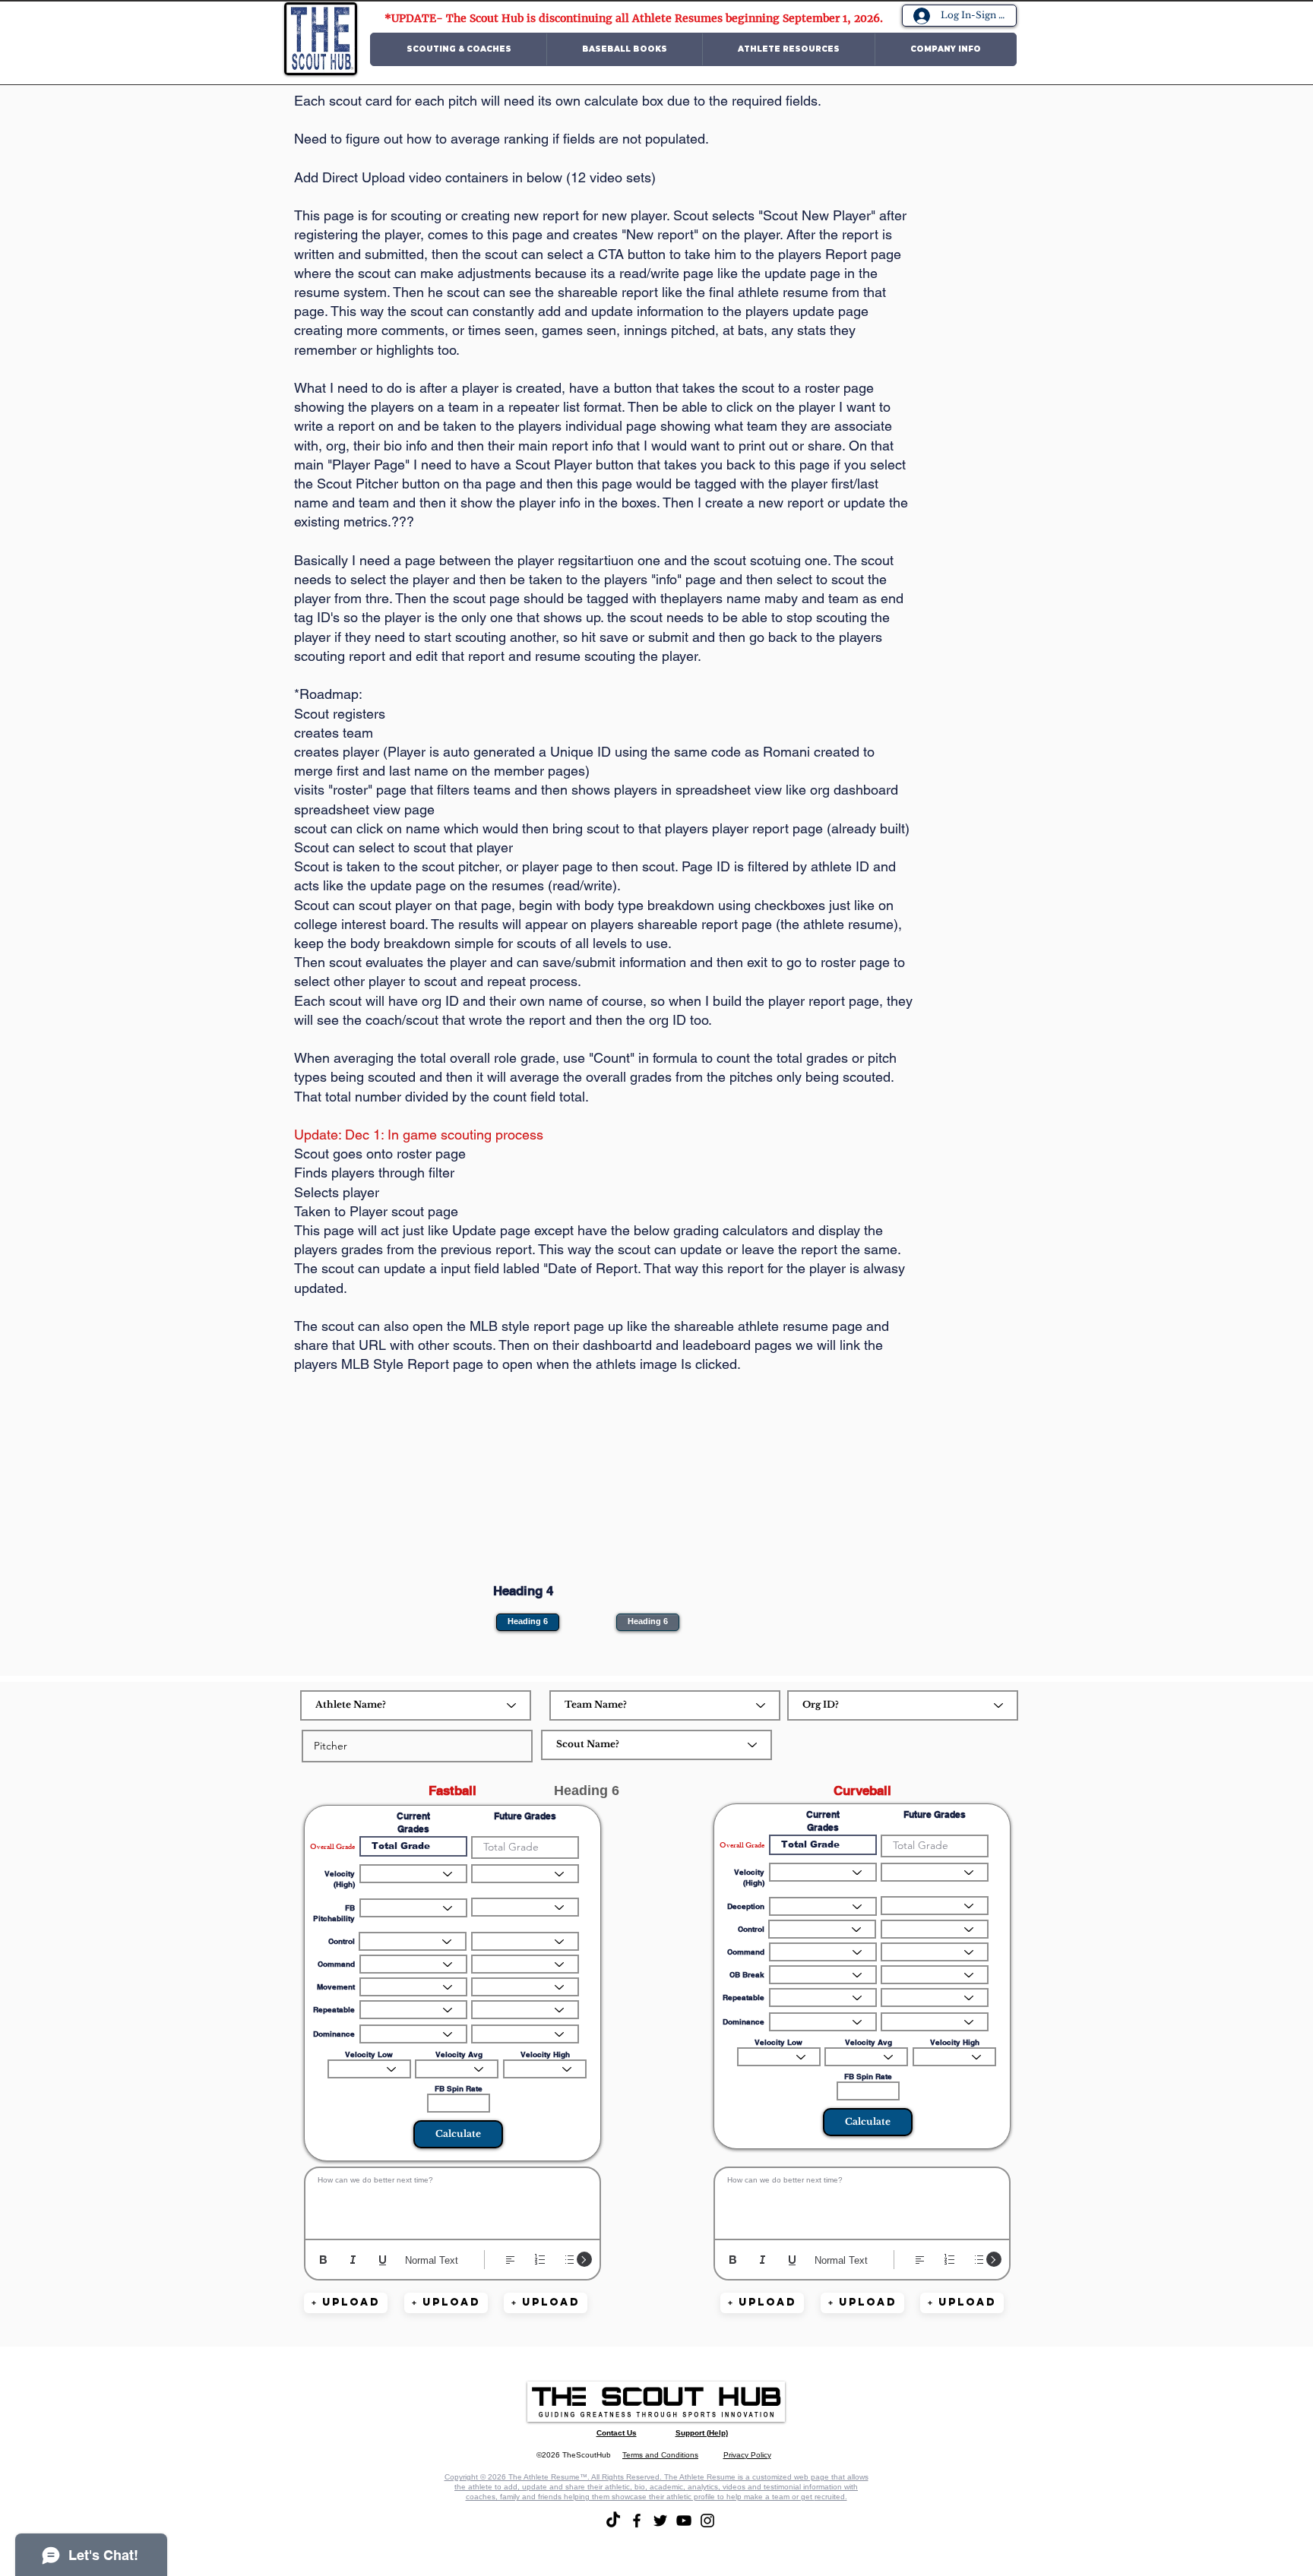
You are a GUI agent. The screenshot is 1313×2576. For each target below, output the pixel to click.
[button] (459, 49)
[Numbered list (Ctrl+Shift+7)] (540, 2260)
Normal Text (432, 2260)
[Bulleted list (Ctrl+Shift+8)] (569, 2260)
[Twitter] (660, 2521)
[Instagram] (707, 2521)
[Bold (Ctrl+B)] (323, 2260)
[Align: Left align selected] (510, 2260)
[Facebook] (637, 2521)
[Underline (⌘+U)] (383, 2260)
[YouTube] (684, 2521)
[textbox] (452, 2200)
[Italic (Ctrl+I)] (353, 2260)
